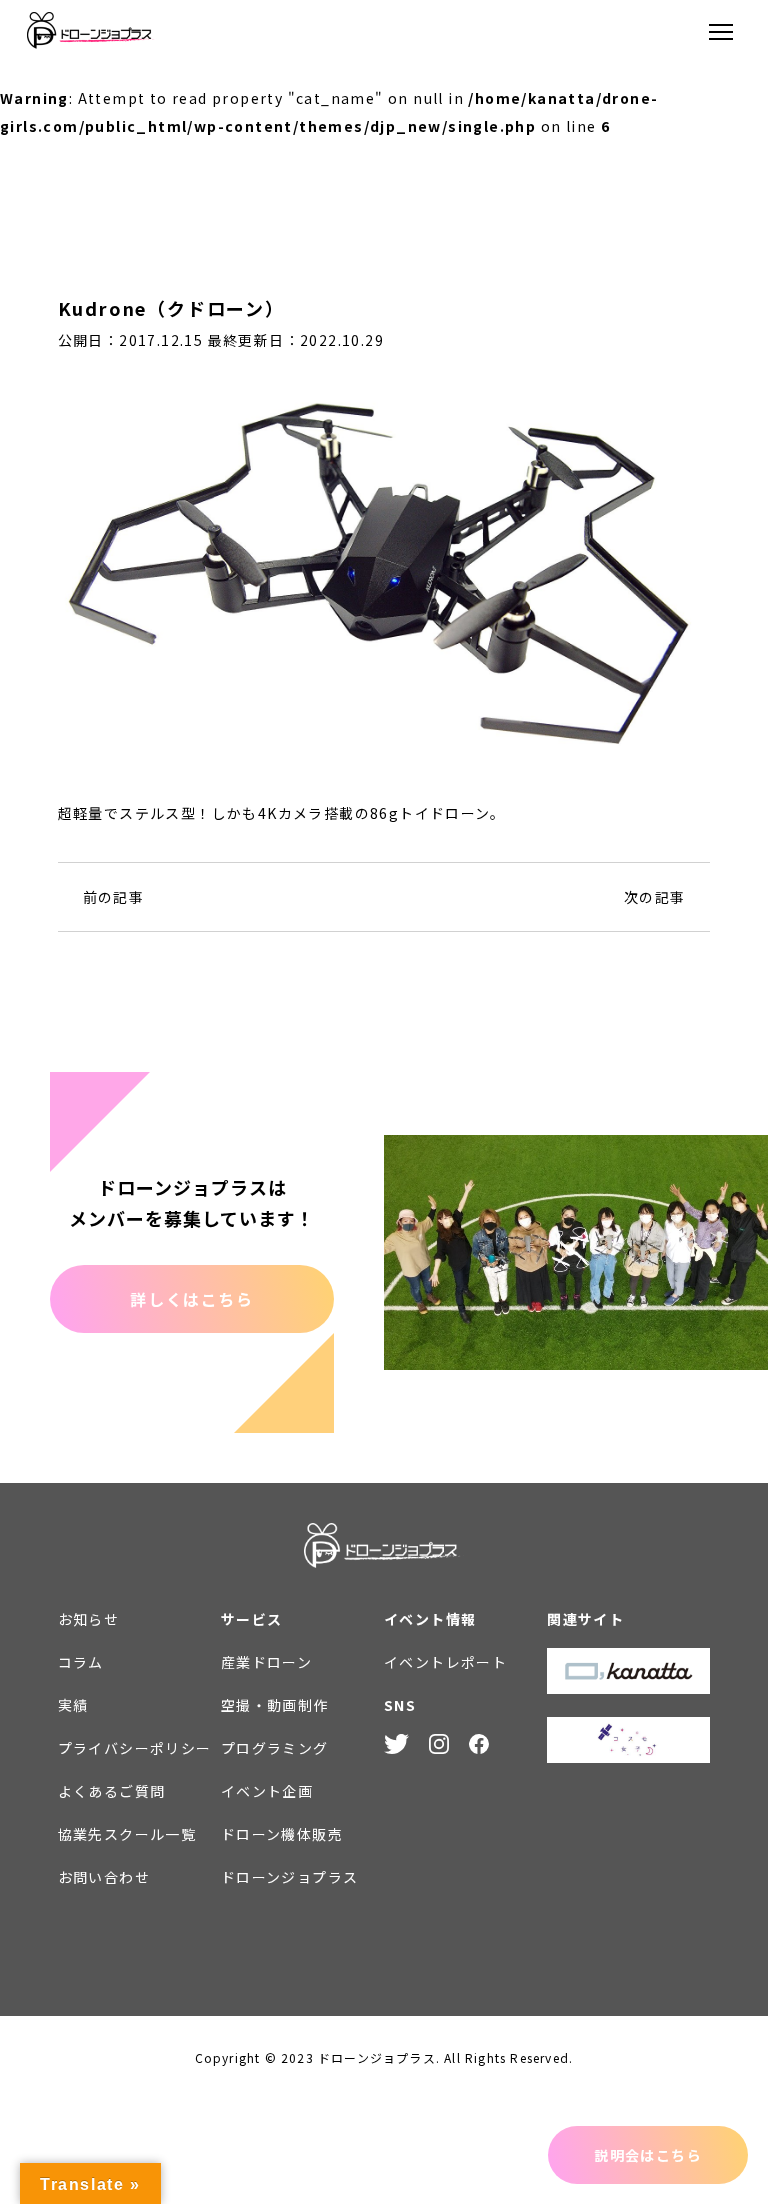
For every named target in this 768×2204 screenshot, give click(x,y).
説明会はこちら (648, 2155)
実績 (73, 1705)
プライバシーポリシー (135, 1748)
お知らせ (89, 1619)
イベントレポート (445, 1662)
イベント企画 (267, 1791)
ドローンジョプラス (290, 1877)
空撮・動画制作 (275, 1705)
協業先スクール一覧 (127, 1834)
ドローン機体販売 (282, 1834)
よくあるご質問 (112, 1791)
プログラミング (275, 1748)
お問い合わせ (104, 1877)
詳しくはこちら (191, 1299)
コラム (81, 1662)
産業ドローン (266, 1662)
